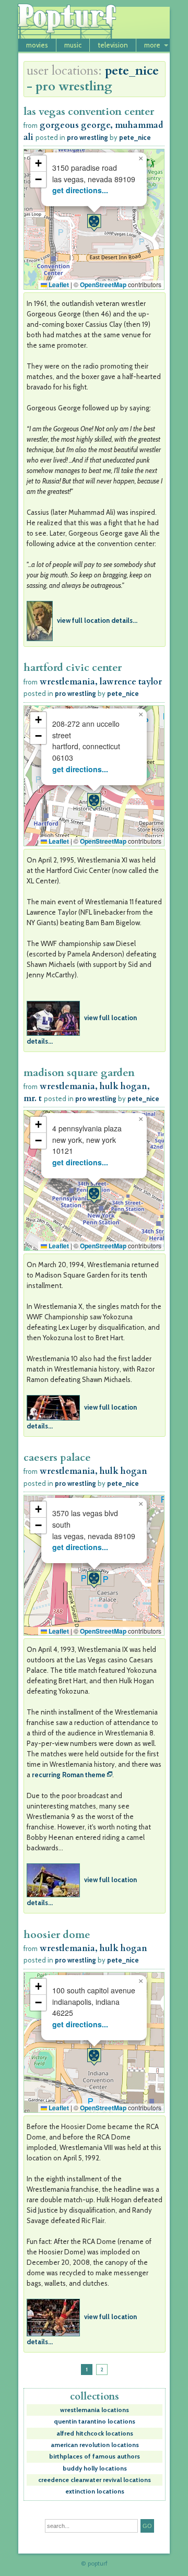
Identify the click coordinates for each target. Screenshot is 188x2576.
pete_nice (132, 71)
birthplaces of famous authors (95, 2456)
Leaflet (58, 285)
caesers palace (57, 1457)
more (152, 45)
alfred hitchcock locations (95, 2433)
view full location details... (97, 620)
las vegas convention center (89, 111)
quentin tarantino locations (95, 2421)
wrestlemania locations (95, 2410)
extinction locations (95, 2491)
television (113, 45)
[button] (94, 223)
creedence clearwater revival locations (95, 2480)
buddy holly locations (95, 2468)
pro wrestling (87, 137)
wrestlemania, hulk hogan (93, 1471)
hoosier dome (57, 1935)
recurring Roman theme (69, 1775)
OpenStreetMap (103, 285)
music (73, 45)
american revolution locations (95, 2445)
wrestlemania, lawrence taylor (101, 682)
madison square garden (79, 1073)
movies (37, 45)
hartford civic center (73, 667)
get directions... (80, 190)
